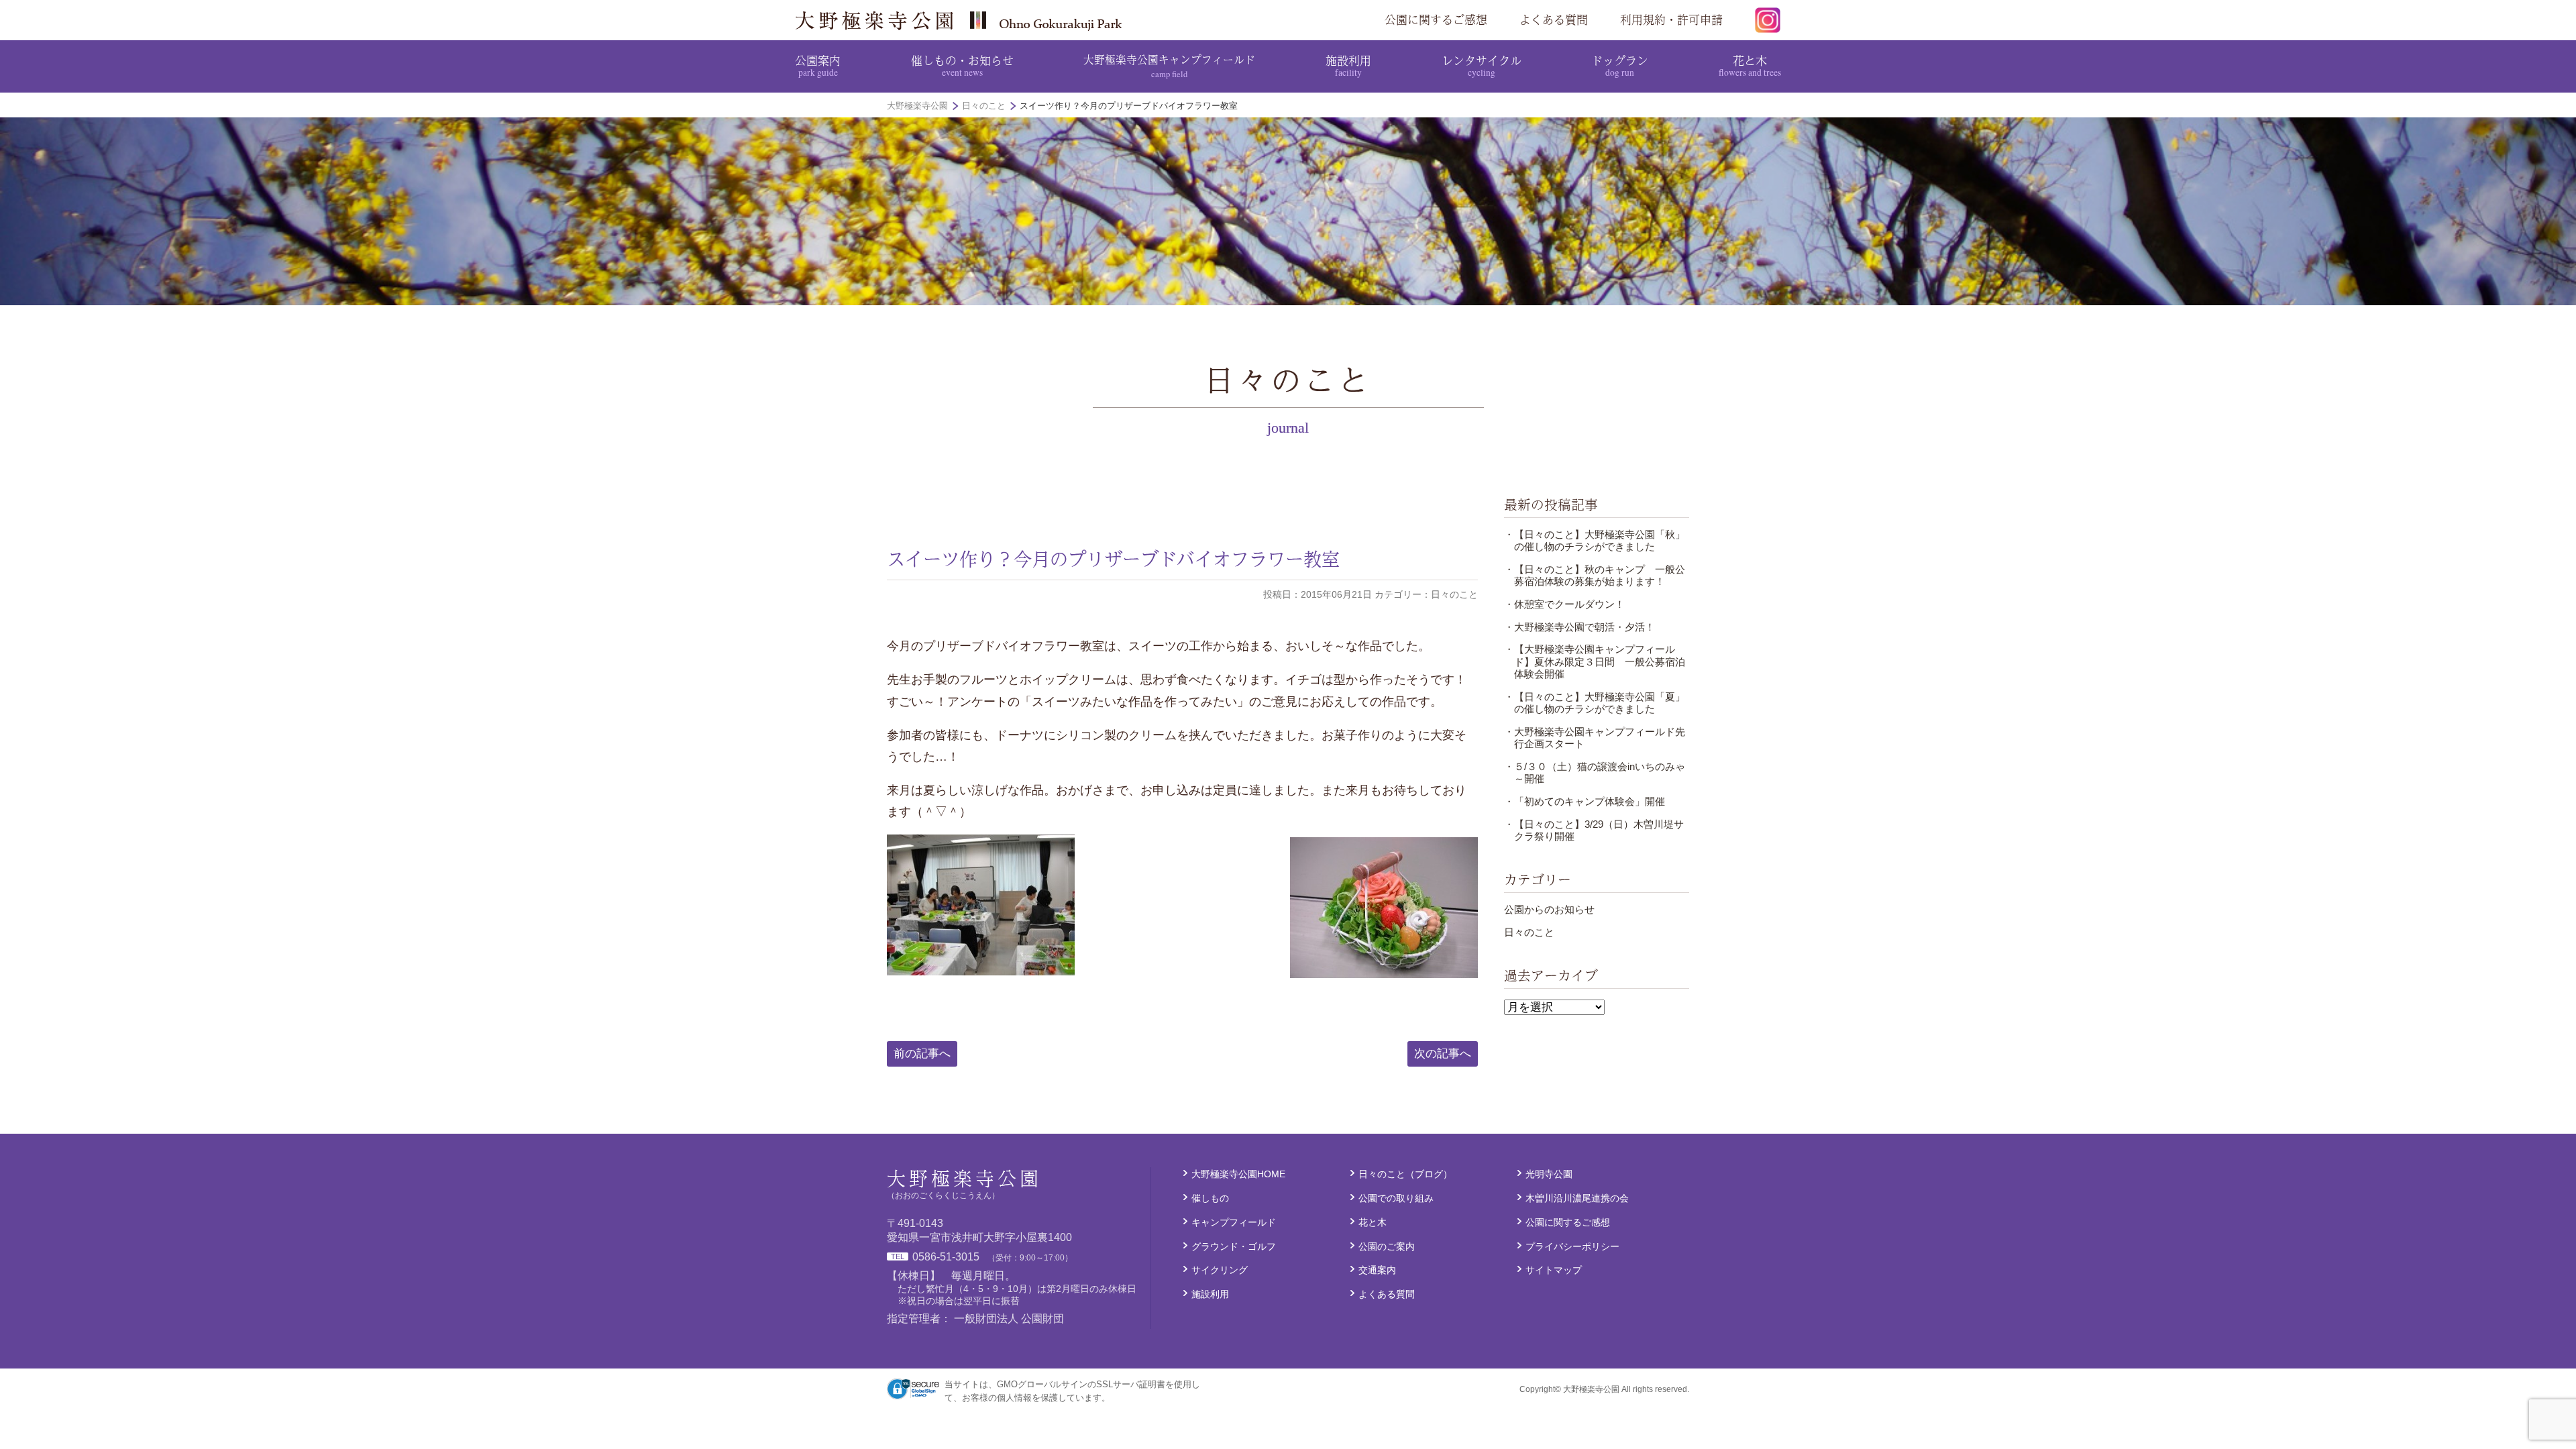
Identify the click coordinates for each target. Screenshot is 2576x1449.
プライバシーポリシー (1572, 1246)
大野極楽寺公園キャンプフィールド (1169, 65)
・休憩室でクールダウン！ (1564, 604)
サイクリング (1220, 1270)
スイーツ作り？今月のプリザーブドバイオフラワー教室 (1113, 559)
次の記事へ (1443, 1054)
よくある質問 (1554, 19)
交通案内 (1377, 1270)
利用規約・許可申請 (1671, 19)
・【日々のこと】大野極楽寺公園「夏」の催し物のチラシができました (1595, 703)
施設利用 (1348, 65)
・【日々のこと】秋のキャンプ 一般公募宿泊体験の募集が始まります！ (1595, 575)
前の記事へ (922, 1054)
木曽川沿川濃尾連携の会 (1577, 1198)
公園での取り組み (1396, 1198)
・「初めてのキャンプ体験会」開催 (1585, 801)
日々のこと (1529, 932)
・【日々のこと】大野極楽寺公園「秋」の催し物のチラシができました (1595, 540)
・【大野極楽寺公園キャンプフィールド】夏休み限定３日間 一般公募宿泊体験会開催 (1595, 661)
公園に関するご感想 (1436, 19)
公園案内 (818, 65)
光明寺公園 (1549, 1174)
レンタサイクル (1482, 65)
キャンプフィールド (1234, 1222)
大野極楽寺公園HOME (1238, 1174)
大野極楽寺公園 (963, 20)
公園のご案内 (1387, 1246)
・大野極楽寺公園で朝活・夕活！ (1579, 627)
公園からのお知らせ (1549, 909)
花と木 (1750, 65)
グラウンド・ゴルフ (1234, 1246)
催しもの (1210, 1198)
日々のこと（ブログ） (1405, 1174)
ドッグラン (1620, 65)
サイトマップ (1554, 1270)
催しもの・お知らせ (962, 65)
